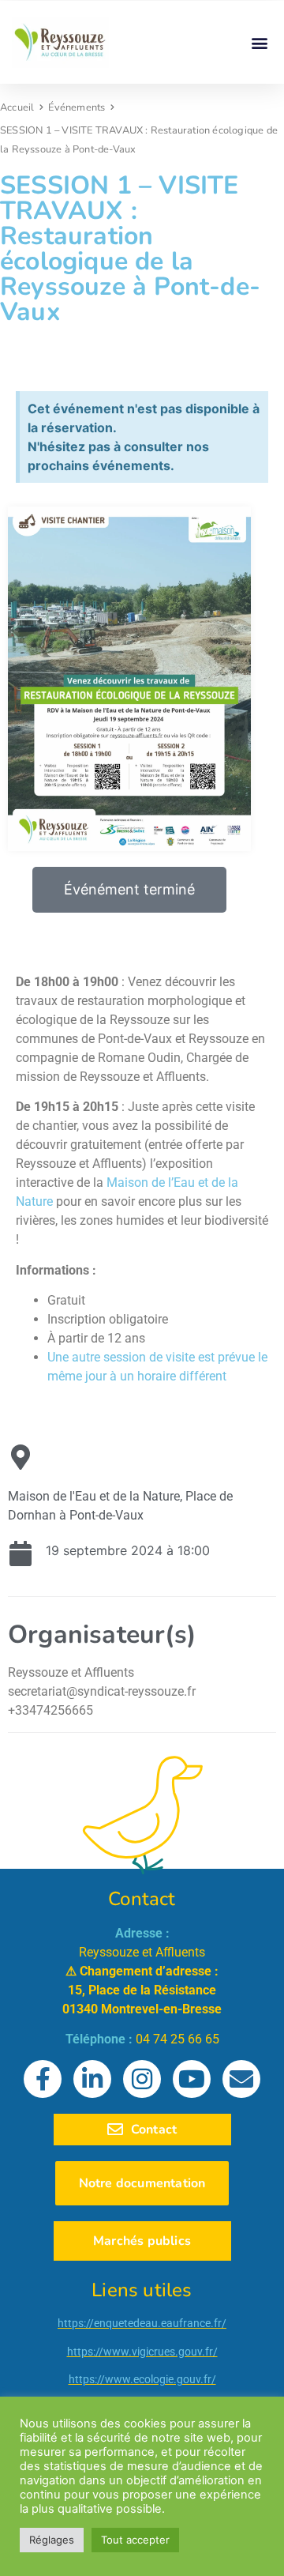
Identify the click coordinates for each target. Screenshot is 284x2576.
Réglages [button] (52, 2540)
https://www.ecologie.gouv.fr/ (142, 2379)
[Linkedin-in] (92, 2079)
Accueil (17, 107)
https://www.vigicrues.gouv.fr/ (142, 2352)
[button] (259, 42)
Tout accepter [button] (135, 2540)
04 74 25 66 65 (177, 2039)
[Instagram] (142, 2079)
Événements (77, 107)
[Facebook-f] (43, 2079)
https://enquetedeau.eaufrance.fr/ (142, 2323)
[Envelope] (241, 2079)
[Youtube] (192, 2079)
